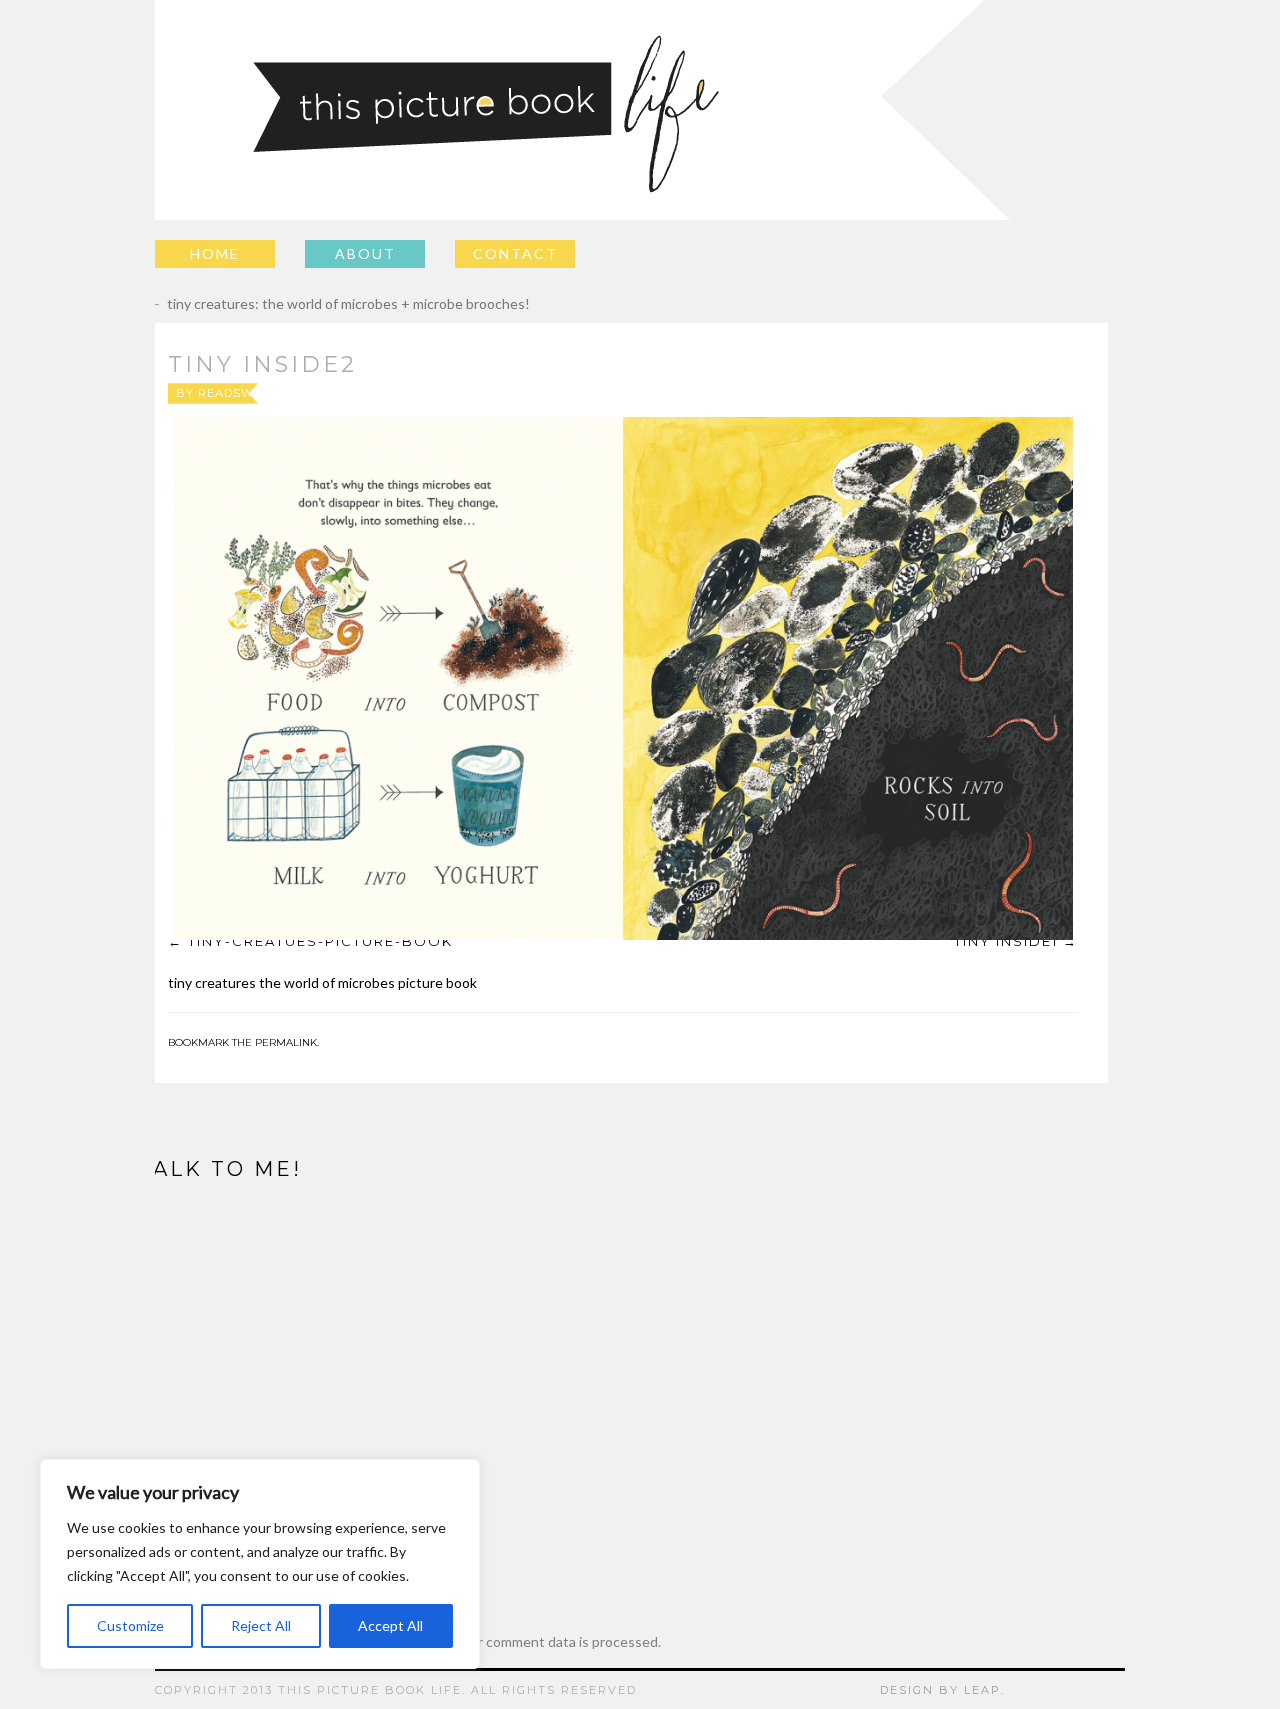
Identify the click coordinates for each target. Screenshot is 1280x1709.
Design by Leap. (942, 1690)
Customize (130, 1625)
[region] (260, 1564)
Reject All (261, 1625)
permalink (286, 1042)
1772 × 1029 (667, 393)
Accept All (390, 1625)
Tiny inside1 (1006, 941)
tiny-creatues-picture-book (320, 941)
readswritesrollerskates (294, 393)
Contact (515, 253)
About (365, 253)
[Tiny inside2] (623, 678)
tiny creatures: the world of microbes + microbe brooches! (334, 303)
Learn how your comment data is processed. (524, 1641)
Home (215, 253)
